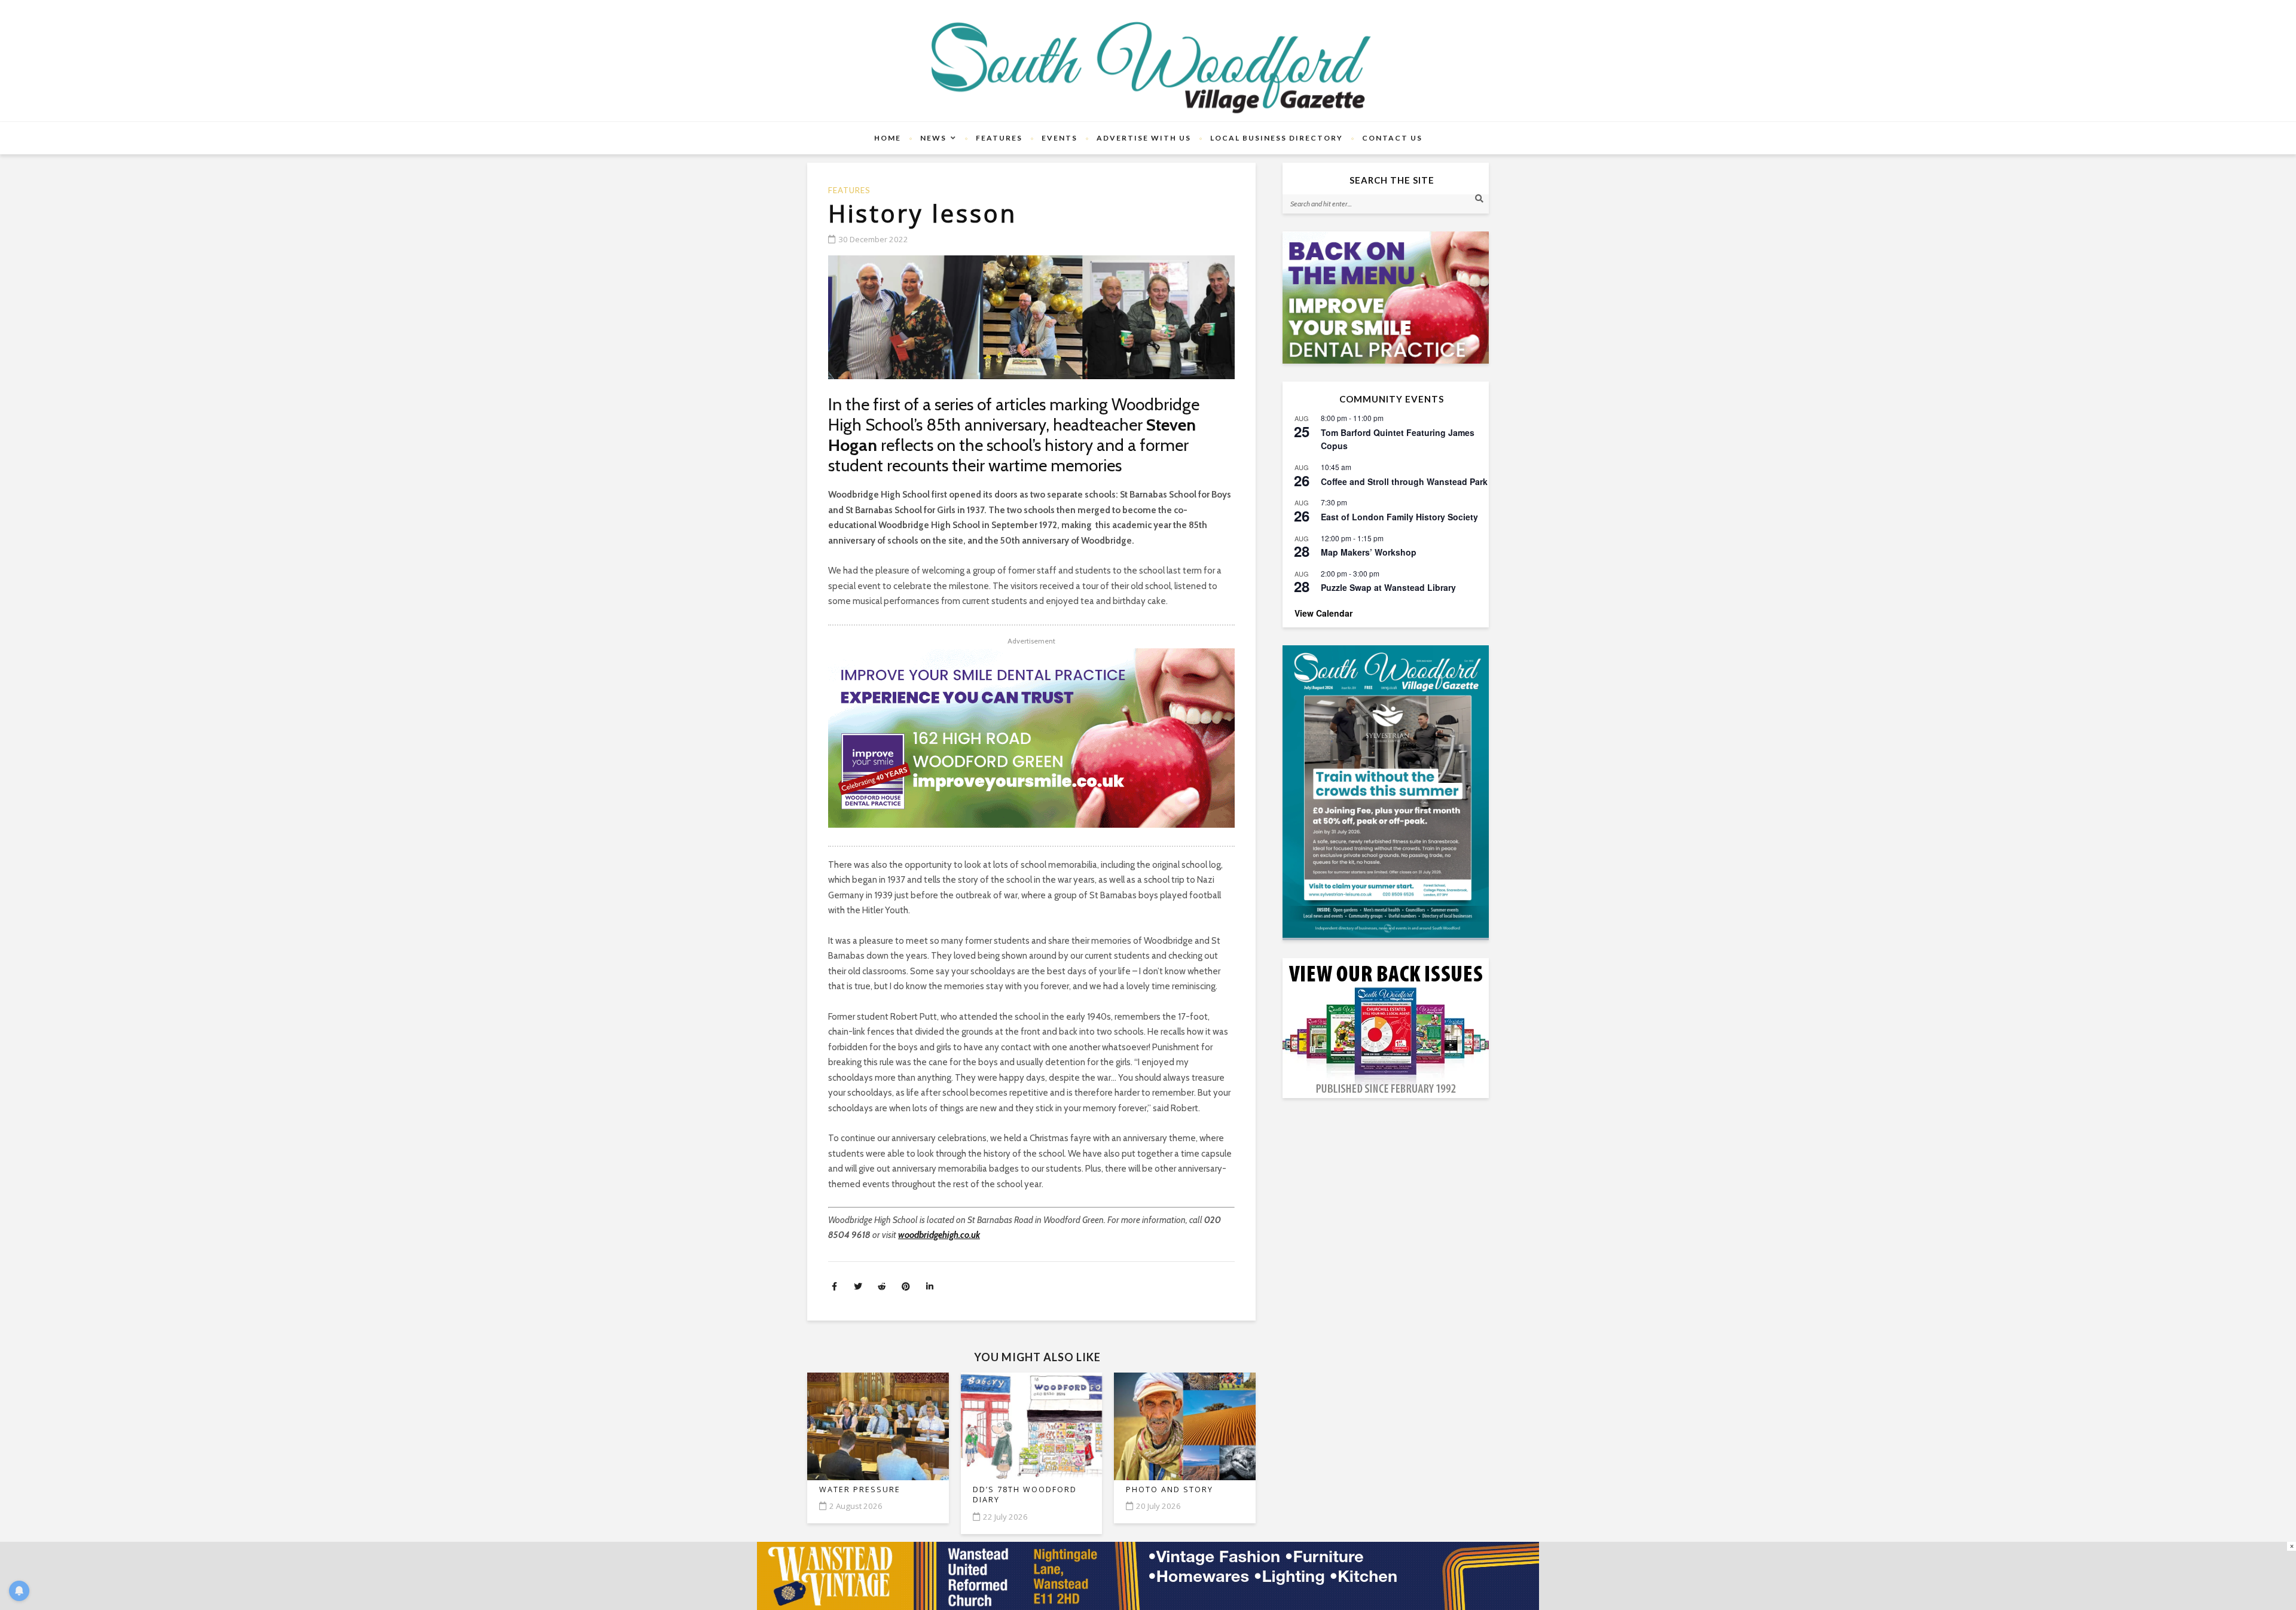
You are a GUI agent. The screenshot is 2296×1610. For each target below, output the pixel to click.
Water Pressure (860, 1489)
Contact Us (1392, 138)
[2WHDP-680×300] (1031, 738)
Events (1060, 138)
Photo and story (1170, 1489)
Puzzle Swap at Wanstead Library (1388, 587)
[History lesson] (1031, 318)
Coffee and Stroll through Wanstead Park (1404, 481)
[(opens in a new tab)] (1386, 792)
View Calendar (1323, 613)
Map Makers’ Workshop (1369, 552)
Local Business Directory (1277, 138)
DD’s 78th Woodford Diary (1025, 1495)
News (933, 138)
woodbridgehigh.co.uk (939, 1235)
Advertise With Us (1144, 138)
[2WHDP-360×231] (1386, 298)
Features (999, 138)
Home (888, 138)
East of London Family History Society (1399, 517)
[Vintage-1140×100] (1148, 1575)
